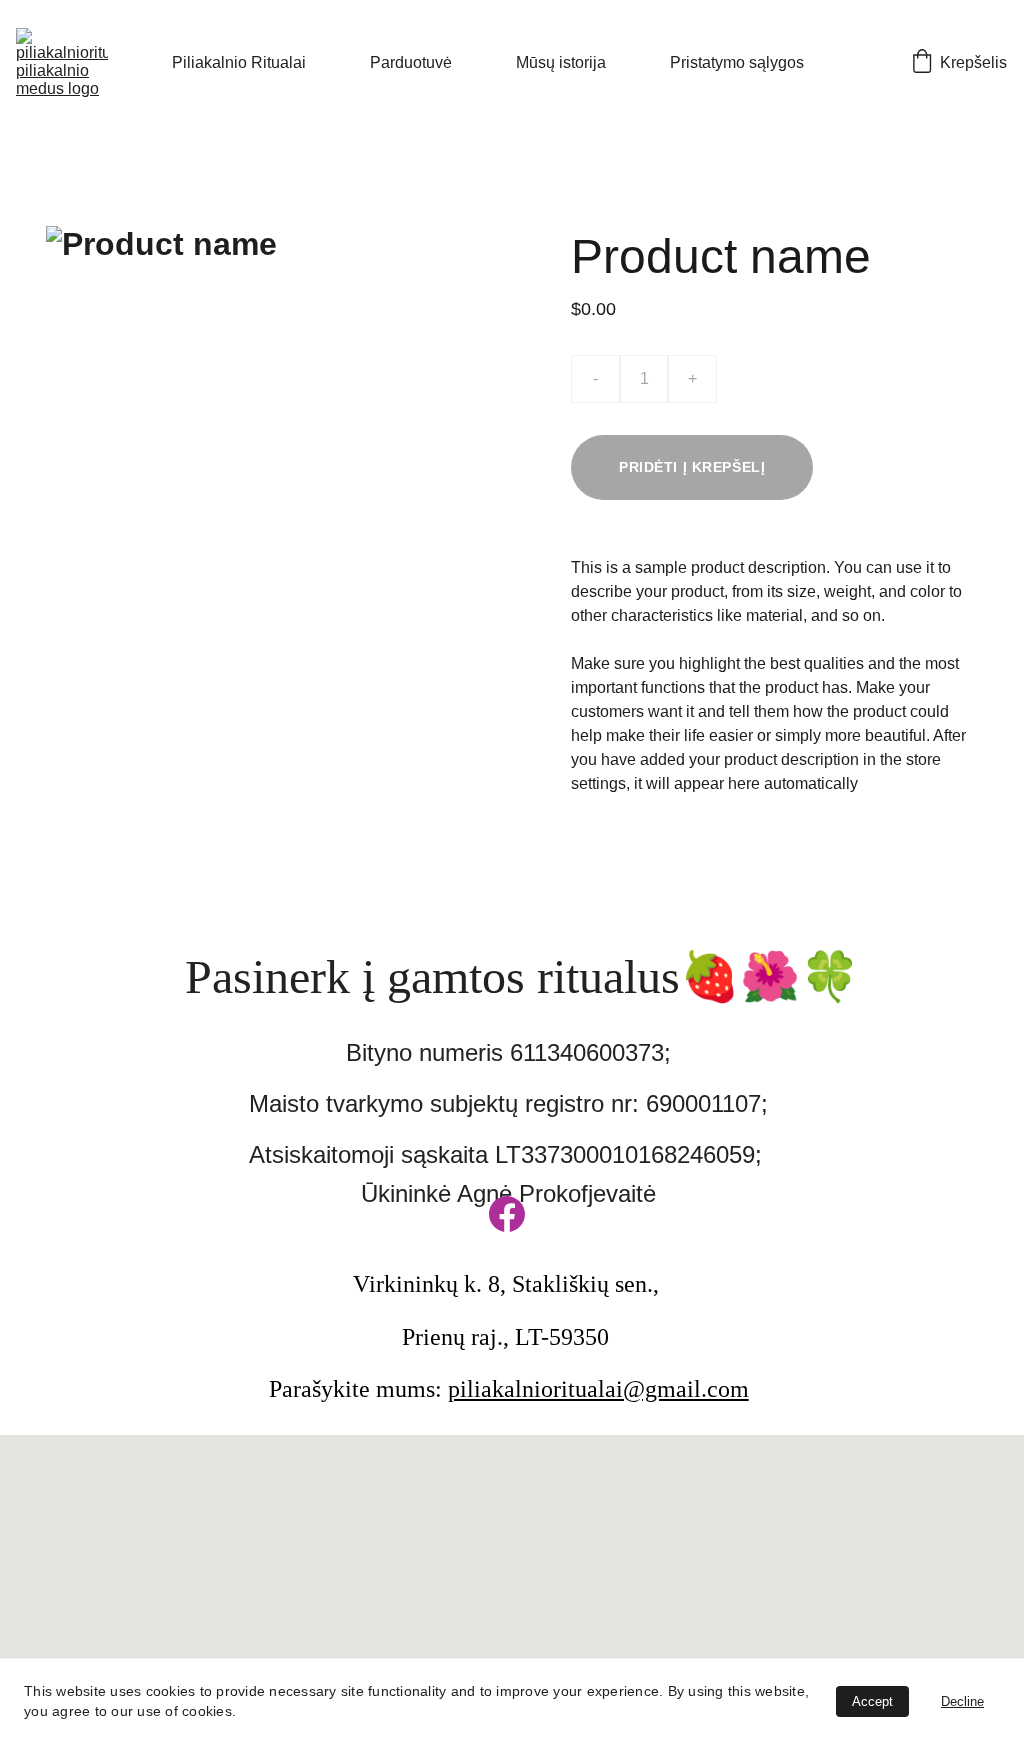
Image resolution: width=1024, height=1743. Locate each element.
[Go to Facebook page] (507, 1214)
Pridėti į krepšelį (692, 467)
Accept (872, 1701)
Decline (962, 1701)
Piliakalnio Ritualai (239, 62)
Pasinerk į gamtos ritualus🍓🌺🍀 (522, 976)
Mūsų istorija (561, 62)
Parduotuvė (411, 62)
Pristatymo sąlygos (737, 62)
